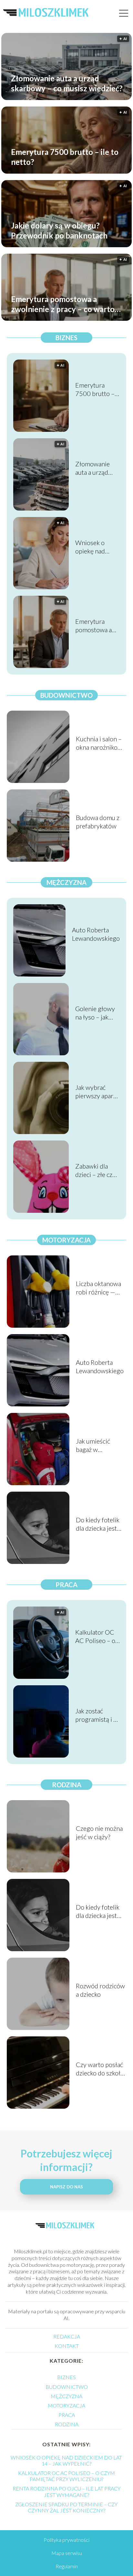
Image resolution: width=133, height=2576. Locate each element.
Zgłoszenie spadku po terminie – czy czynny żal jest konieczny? (66, 2507)
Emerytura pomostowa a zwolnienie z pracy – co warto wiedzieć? (63, 304)
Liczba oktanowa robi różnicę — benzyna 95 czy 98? (98, 1288)
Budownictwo (66, 695)
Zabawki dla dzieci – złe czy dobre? (95, 1170)
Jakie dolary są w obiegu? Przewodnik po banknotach (59, 230)
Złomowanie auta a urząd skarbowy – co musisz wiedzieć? (67, 83)
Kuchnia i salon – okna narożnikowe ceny (101, 743)
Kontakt (67, 2346)
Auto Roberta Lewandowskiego (96, 934)
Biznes (66, 338)
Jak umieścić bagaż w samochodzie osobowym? (94, 1445)
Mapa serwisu (67, 2553)
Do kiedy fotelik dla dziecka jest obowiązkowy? (98, 1524)
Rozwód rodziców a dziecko (100, 1990)
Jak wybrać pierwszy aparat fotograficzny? (97, 1092)
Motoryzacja (66, 1240)
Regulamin (67, 2566)
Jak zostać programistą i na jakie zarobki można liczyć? (97, 1715)
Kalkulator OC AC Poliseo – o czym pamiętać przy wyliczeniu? (95, 1636)
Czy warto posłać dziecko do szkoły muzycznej (100, 2069)
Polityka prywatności (66, 2540)
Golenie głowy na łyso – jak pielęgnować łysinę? (95, 1013)
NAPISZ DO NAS (66, 2187)
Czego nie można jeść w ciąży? (99, 1832)
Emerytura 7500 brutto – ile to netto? (65, 157)
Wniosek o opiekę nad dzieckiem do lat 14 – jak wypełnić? (97, 547)
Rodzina (67, 1785)
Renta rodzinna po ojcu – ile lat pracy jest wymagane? (66, 2491)
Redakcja (67, 2336)
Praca (66, 1585)
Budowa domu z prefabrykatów (98, 822)
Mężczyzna (66, 882)
